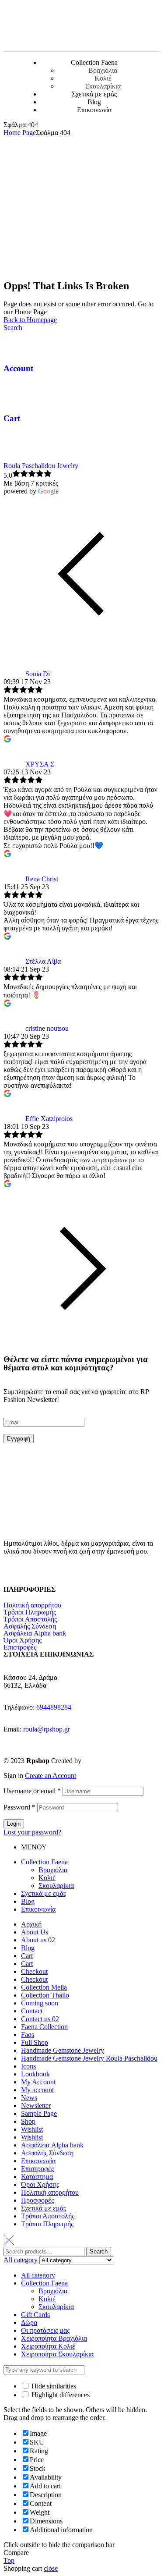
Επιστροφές (20, 1647)
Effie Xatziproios (49, 1119)
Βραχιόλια (53, 1870)
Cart (12, 418)
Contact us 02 (40, 2019)
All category (38, 2275)
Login (14, 1824)
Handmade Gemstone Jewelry (63, 2050)
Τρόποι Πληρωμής (30, 1612)
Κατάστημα (37, 2177)
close (51, 2568)
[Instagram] (38, 1573)
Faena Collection (44, 2027)
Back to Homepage (30, 320)
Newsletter (36, 2106)
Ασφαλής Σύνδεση (30, 1626)
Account (18, 368)
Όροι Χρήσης (23, 1640)
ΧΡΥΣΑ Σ (40, 764)
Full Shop (35, 2042)
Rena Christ (42, 879)
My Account (38, 2082)
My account (37, 2090)
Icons (28, 2066)
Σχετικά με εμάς (44, 1893)
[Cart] (14, 393)
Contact (32, 2011)
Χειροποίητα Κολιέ (48, 2346)
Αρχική (31, 1924)
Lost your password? (32, 1832)
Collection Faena (44, 1862)
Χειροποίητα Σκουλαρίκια (57, 2354)
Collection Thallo (45, 1995)
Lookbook (35, 2074)
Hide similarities (53, 2386)
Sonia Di (38, 674)
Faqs (28, 2035)
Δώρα (29, 2322)
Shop (28, 2121)
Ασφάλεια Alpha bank (35, 1633)
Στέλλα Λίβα (43, 961)
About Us (35, 1932)
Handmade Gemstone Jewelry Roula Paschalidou (89, 2058)
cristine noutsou (47, 1028)
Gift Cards (35, 2315)
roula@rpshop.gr (47, 1729)
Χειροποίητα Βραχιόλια (54, 2338)
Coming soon (40, 2003)
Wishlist (32, 2129)
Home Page (20, 133)
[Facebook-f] (14, 1573)
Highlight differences (60, 2395)
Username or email (32, 1791)
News (29, 2098)
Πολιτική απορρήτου (32, 1605)
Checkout (34, 1971)
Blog (28, 1901)
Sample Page (39, 2113)
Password (19, 1807)
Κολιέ (47, 1878)
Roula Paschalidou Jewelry (41, 466)
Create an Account (51, 1776)
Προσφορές (37, 2200)
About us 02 (38, 1940)
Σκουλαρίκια (56, 1886)
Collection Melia (44, 1987)
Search (99, 2251)
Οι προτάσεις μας (45, 2330)
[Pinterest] (62, 1573)
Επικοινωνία (38, 1909)
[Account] (14, 343)
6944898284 (54, 1707)
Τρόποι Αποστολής (30, 1619)
